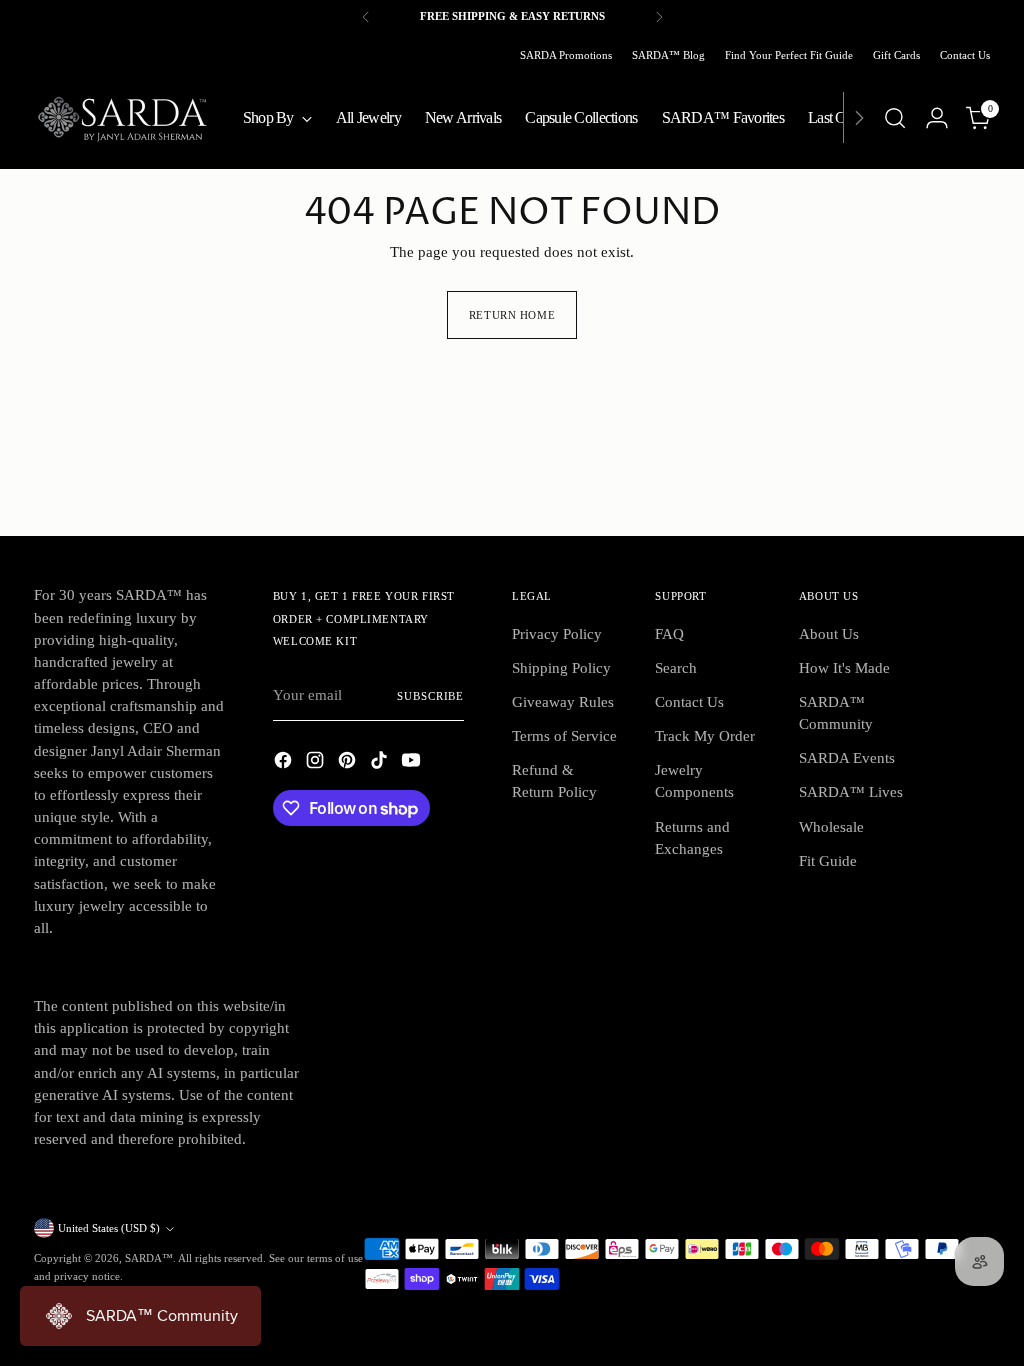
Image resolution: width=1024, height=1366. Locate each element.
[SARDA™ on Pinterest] (349, 763)
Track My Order (705, 736)
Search (676, 668)
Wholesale (831, 827)
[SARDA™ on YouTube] (413, 763)
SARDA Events (847, 758)
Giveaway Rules (563, 702)
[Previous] (366, 17)
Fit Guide (828, 861)
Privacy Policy (557, 634)
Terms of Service (564, 736)
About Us (829, 634)
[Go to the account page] (937, 118)
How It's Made (844, 668)
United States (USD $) (109, 1228)
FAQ (669, 634)
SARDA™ (149, 1258)
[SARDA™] (124, 117)
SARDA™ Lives (851, 792)
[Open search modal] (895, 118)
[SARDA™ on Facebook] (285, 763)
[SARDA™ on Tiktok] (381, 763)
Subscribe (430, 696)
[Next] (659, 17)
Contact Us (689, 702)
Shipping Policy (561, 668)
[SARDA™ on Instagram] (317, 763)
